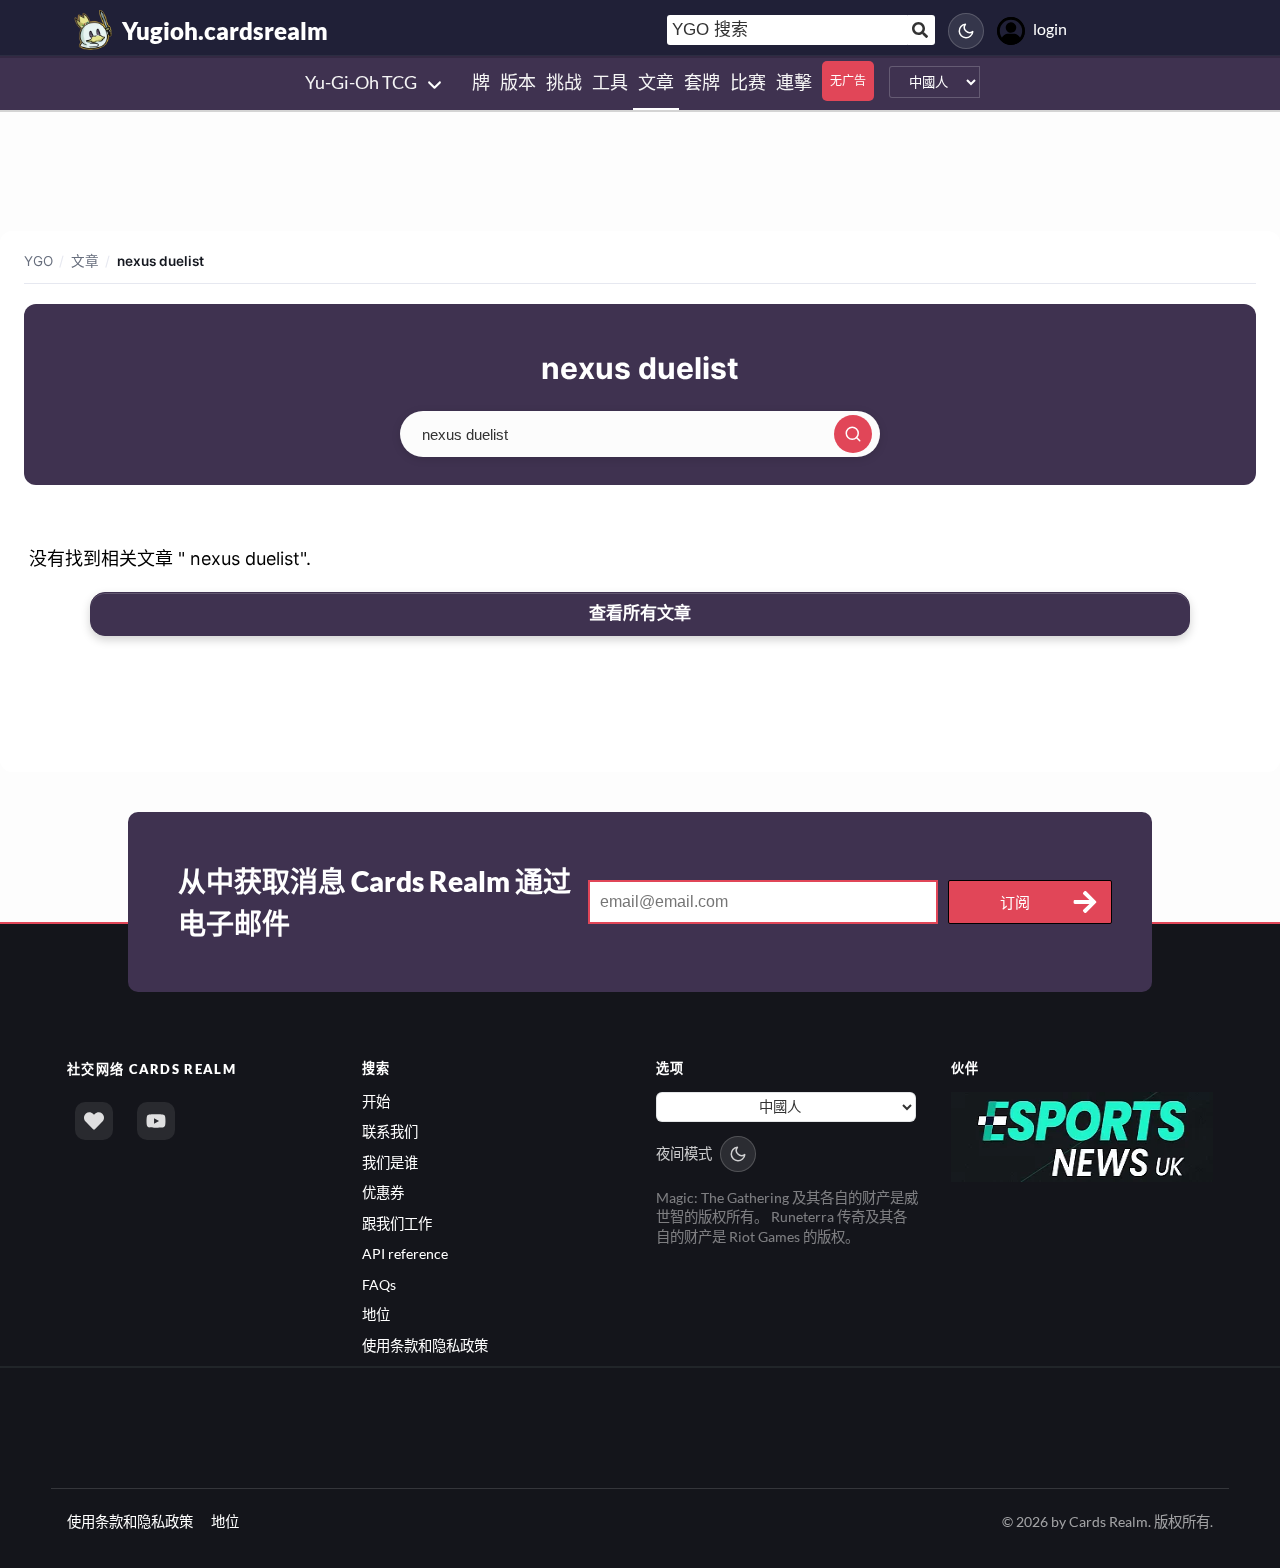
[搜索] (853, 434)
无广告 (848, 80)
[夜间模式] (966, 31)
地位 (376, 1314)
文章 (85, 261)
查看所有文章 (640, 613)
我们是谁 (390, 1162)
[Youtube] (156, 1121)
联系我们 (390, 1131)
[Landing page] (94, 30)
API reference (405, 1253)
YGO (38, 261)
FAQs (379, 1284)
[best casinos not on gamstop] (1082, 1135)
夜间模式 (684, 1153)
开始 (376, 1101)
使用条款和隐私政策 (425, 1345)
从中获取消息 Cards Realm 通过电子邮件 (374, 902)
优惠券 (383, 1192)
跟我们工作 (397, 1223)
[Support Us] (94, 1121)
